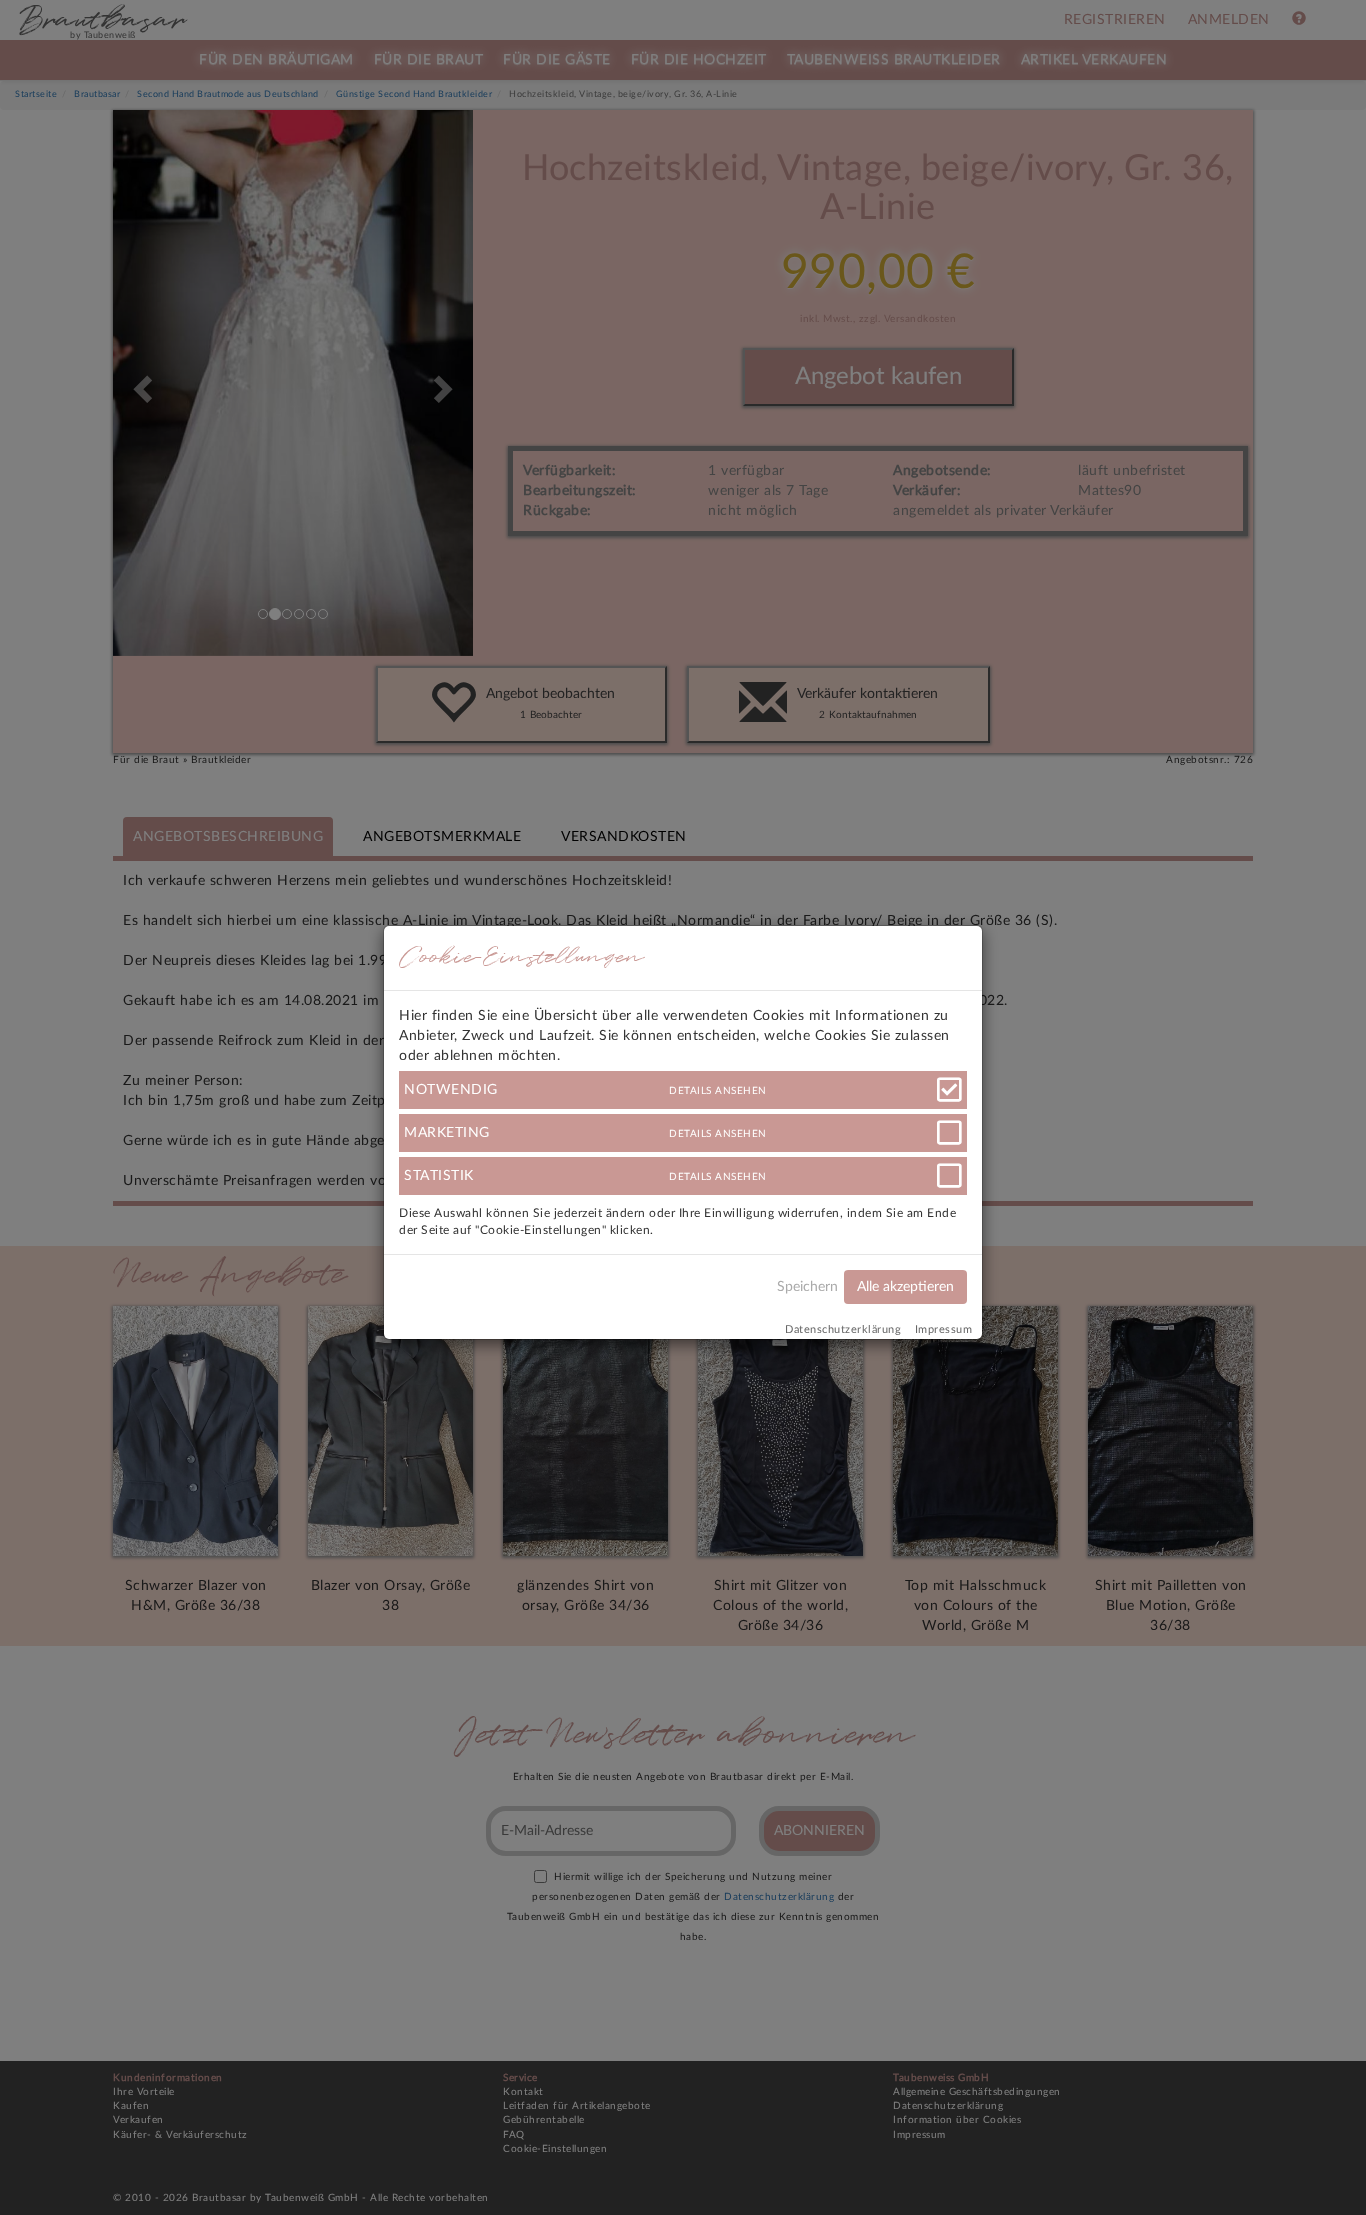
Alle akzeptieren (905, 1287)
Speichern (807, 1287)
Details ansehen (718, 1091)
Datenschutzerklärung (843, 1329)
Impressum (944, 1329)
